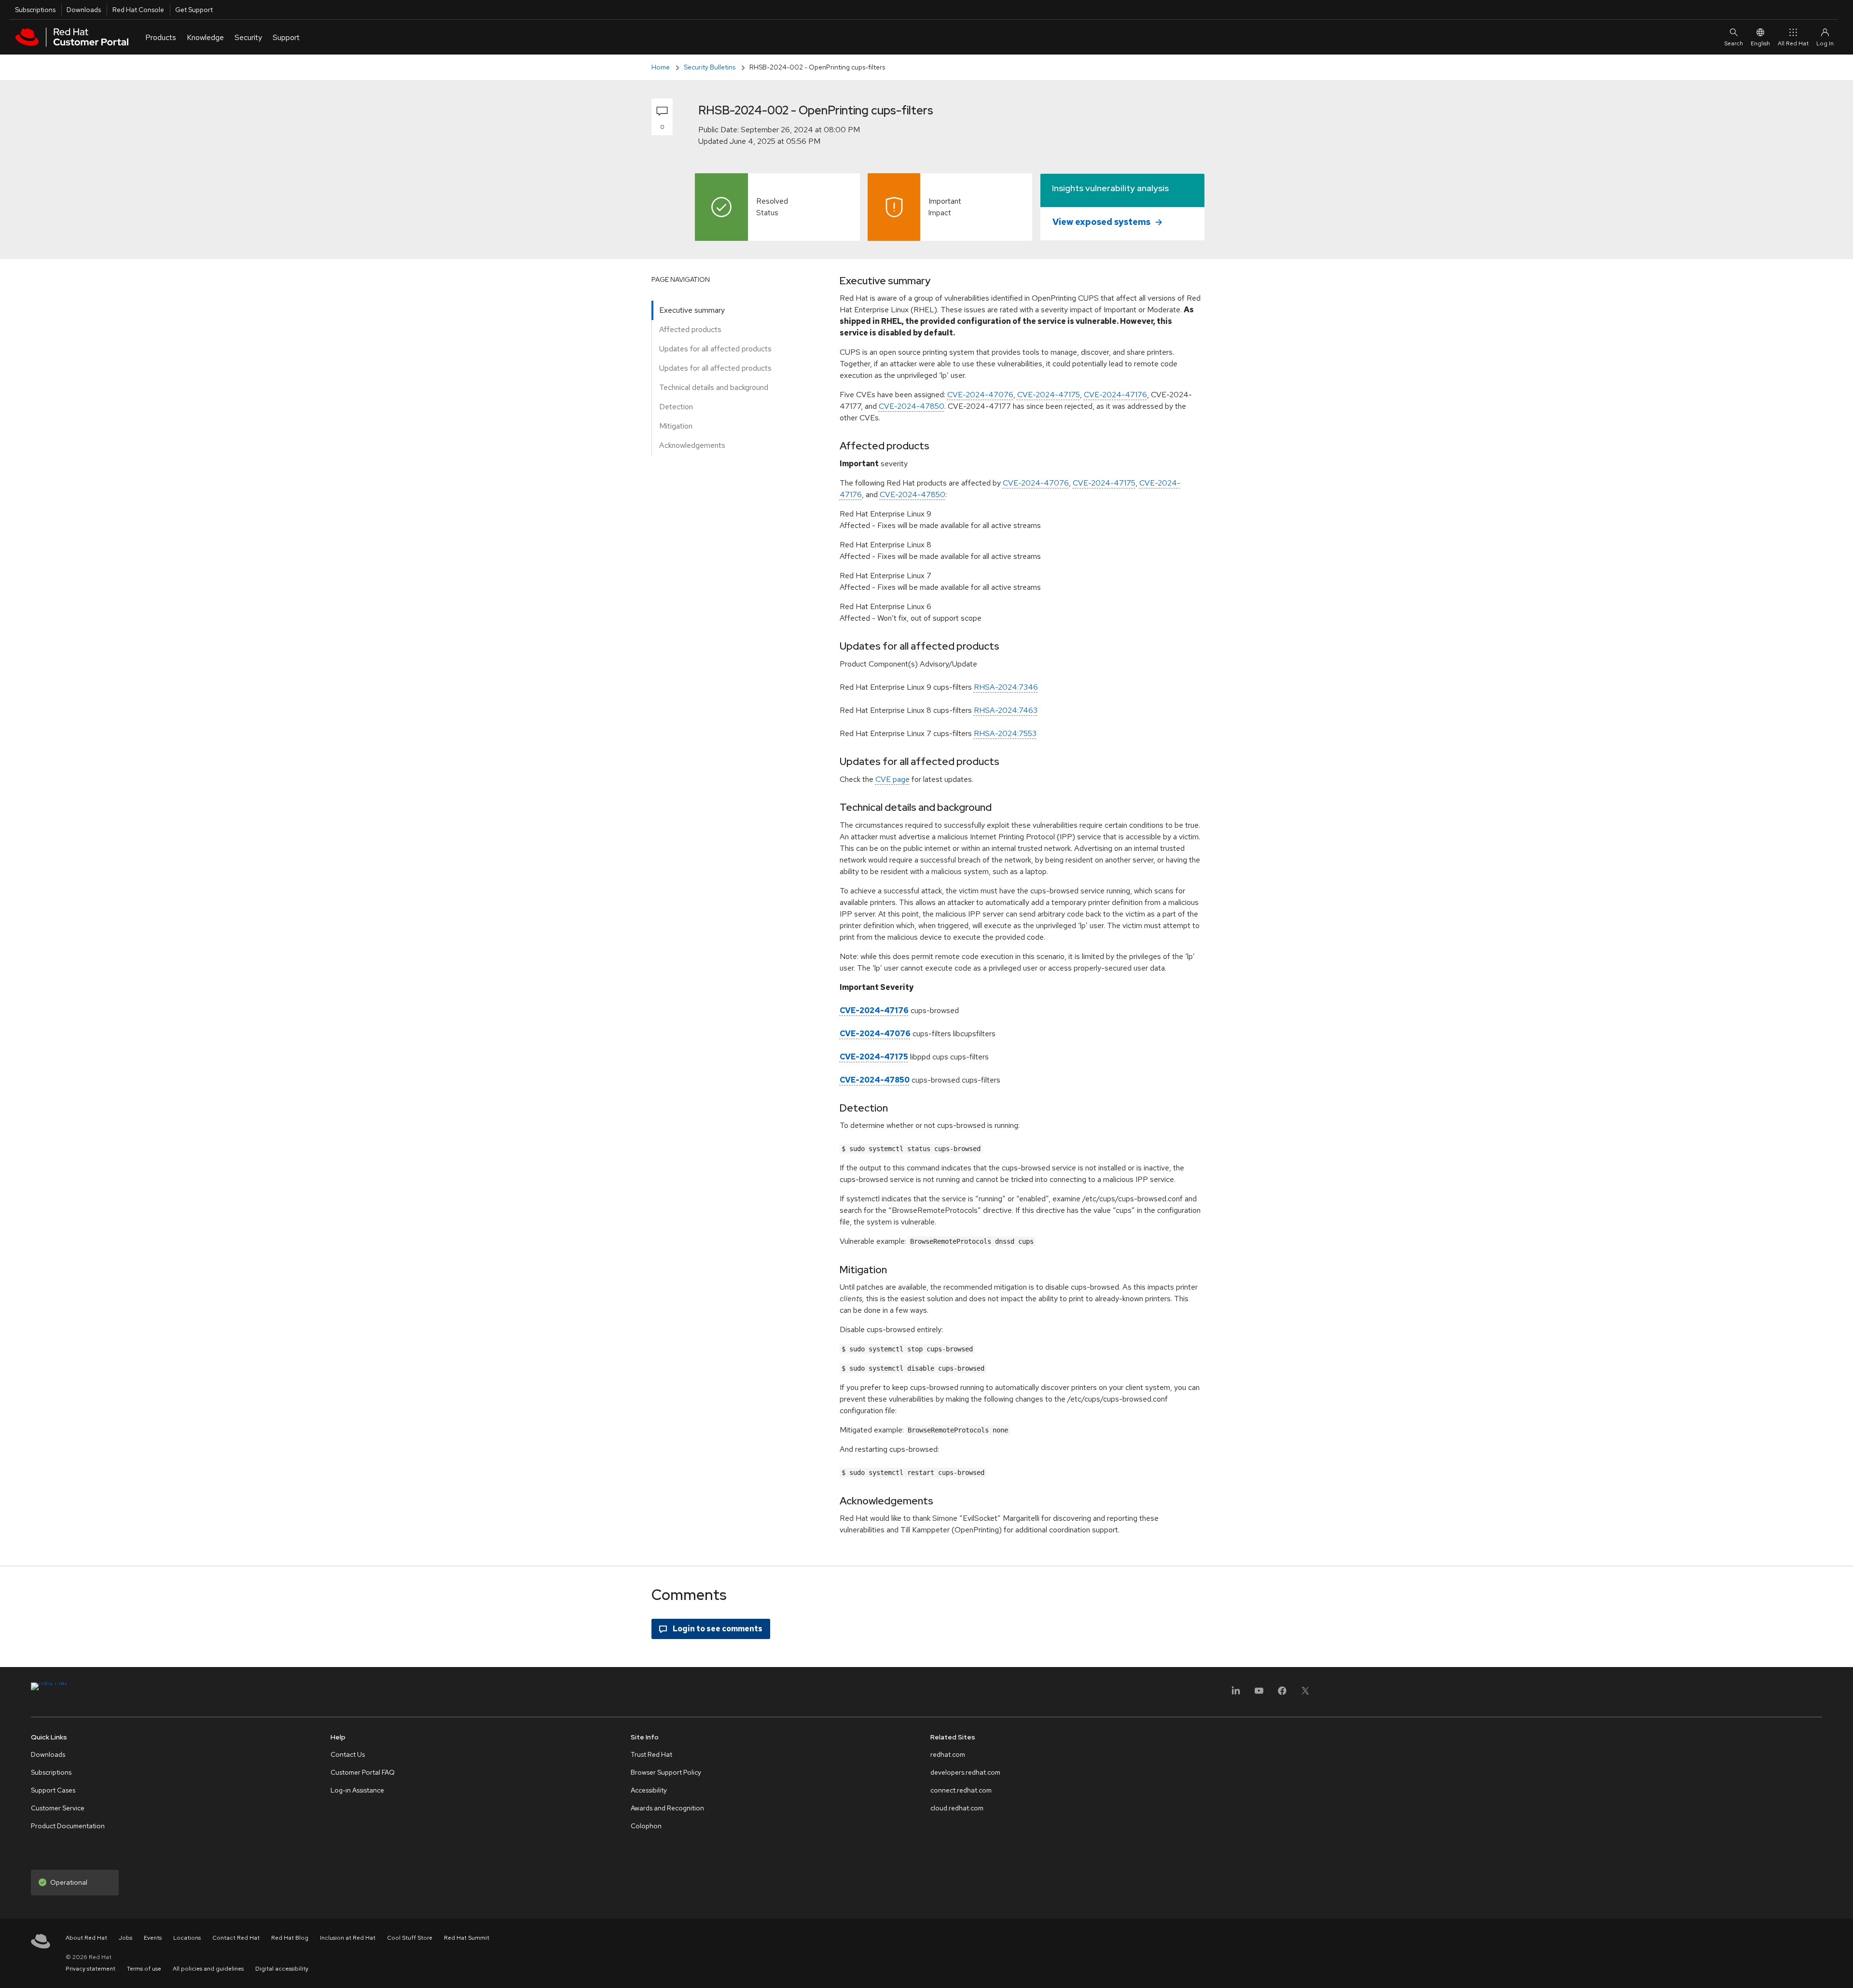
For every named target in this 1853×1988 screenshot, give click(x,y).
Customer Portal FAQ (363, 1772)
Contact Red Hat (236, 1938)
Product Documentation (68, 1826)
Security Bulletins (710, 67)
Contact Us (348, 1754)
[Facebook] (1282, 1694)
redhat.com (948, 1754)
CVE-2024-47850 (912, 406)
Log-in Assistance (357, 1790)
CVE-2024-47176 (1115, 395)
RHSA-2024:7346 (1006, 687)
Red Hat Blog (290, 1938)
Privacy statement (90, 1969)
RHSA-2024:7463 (1006, 710)
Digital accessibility (282, 1969)
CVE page (892, 779)
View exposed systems (1102, 222)
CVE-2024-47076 (980, 395)
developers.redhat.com (965, 1772)
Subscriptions (35, 10)
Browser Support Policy (666, 1772)
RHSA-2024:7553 (1005, 733)
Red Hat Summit (467, 1938)
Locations (187, 1938)
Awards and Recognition (667, 1808)
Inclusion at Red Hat (348, 1938)
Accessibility (649, 1790)
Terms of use (144, 1969)
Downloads (84, 10)
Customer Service (58, 1808)
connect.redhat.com (961, 1790)
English (1760, 43)
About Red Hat (86, 1938)
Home (661, 67)
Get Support (194, 10)
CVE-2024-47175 (1049, 395)
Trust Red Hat (651, 1754)
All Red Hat (1793, 43)
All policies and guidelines (208, 1969)
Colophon (646, 1826)
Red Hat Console (138, 10)
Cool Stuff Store (410, 1938)
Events (153, 1938)
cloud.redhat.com (957, 1808)
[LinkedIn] (1236, 1694)
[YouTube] (1259, 1694)
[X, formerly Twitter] (1305, 1694)
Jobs (125, 1938)
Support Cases (53, 1790)
